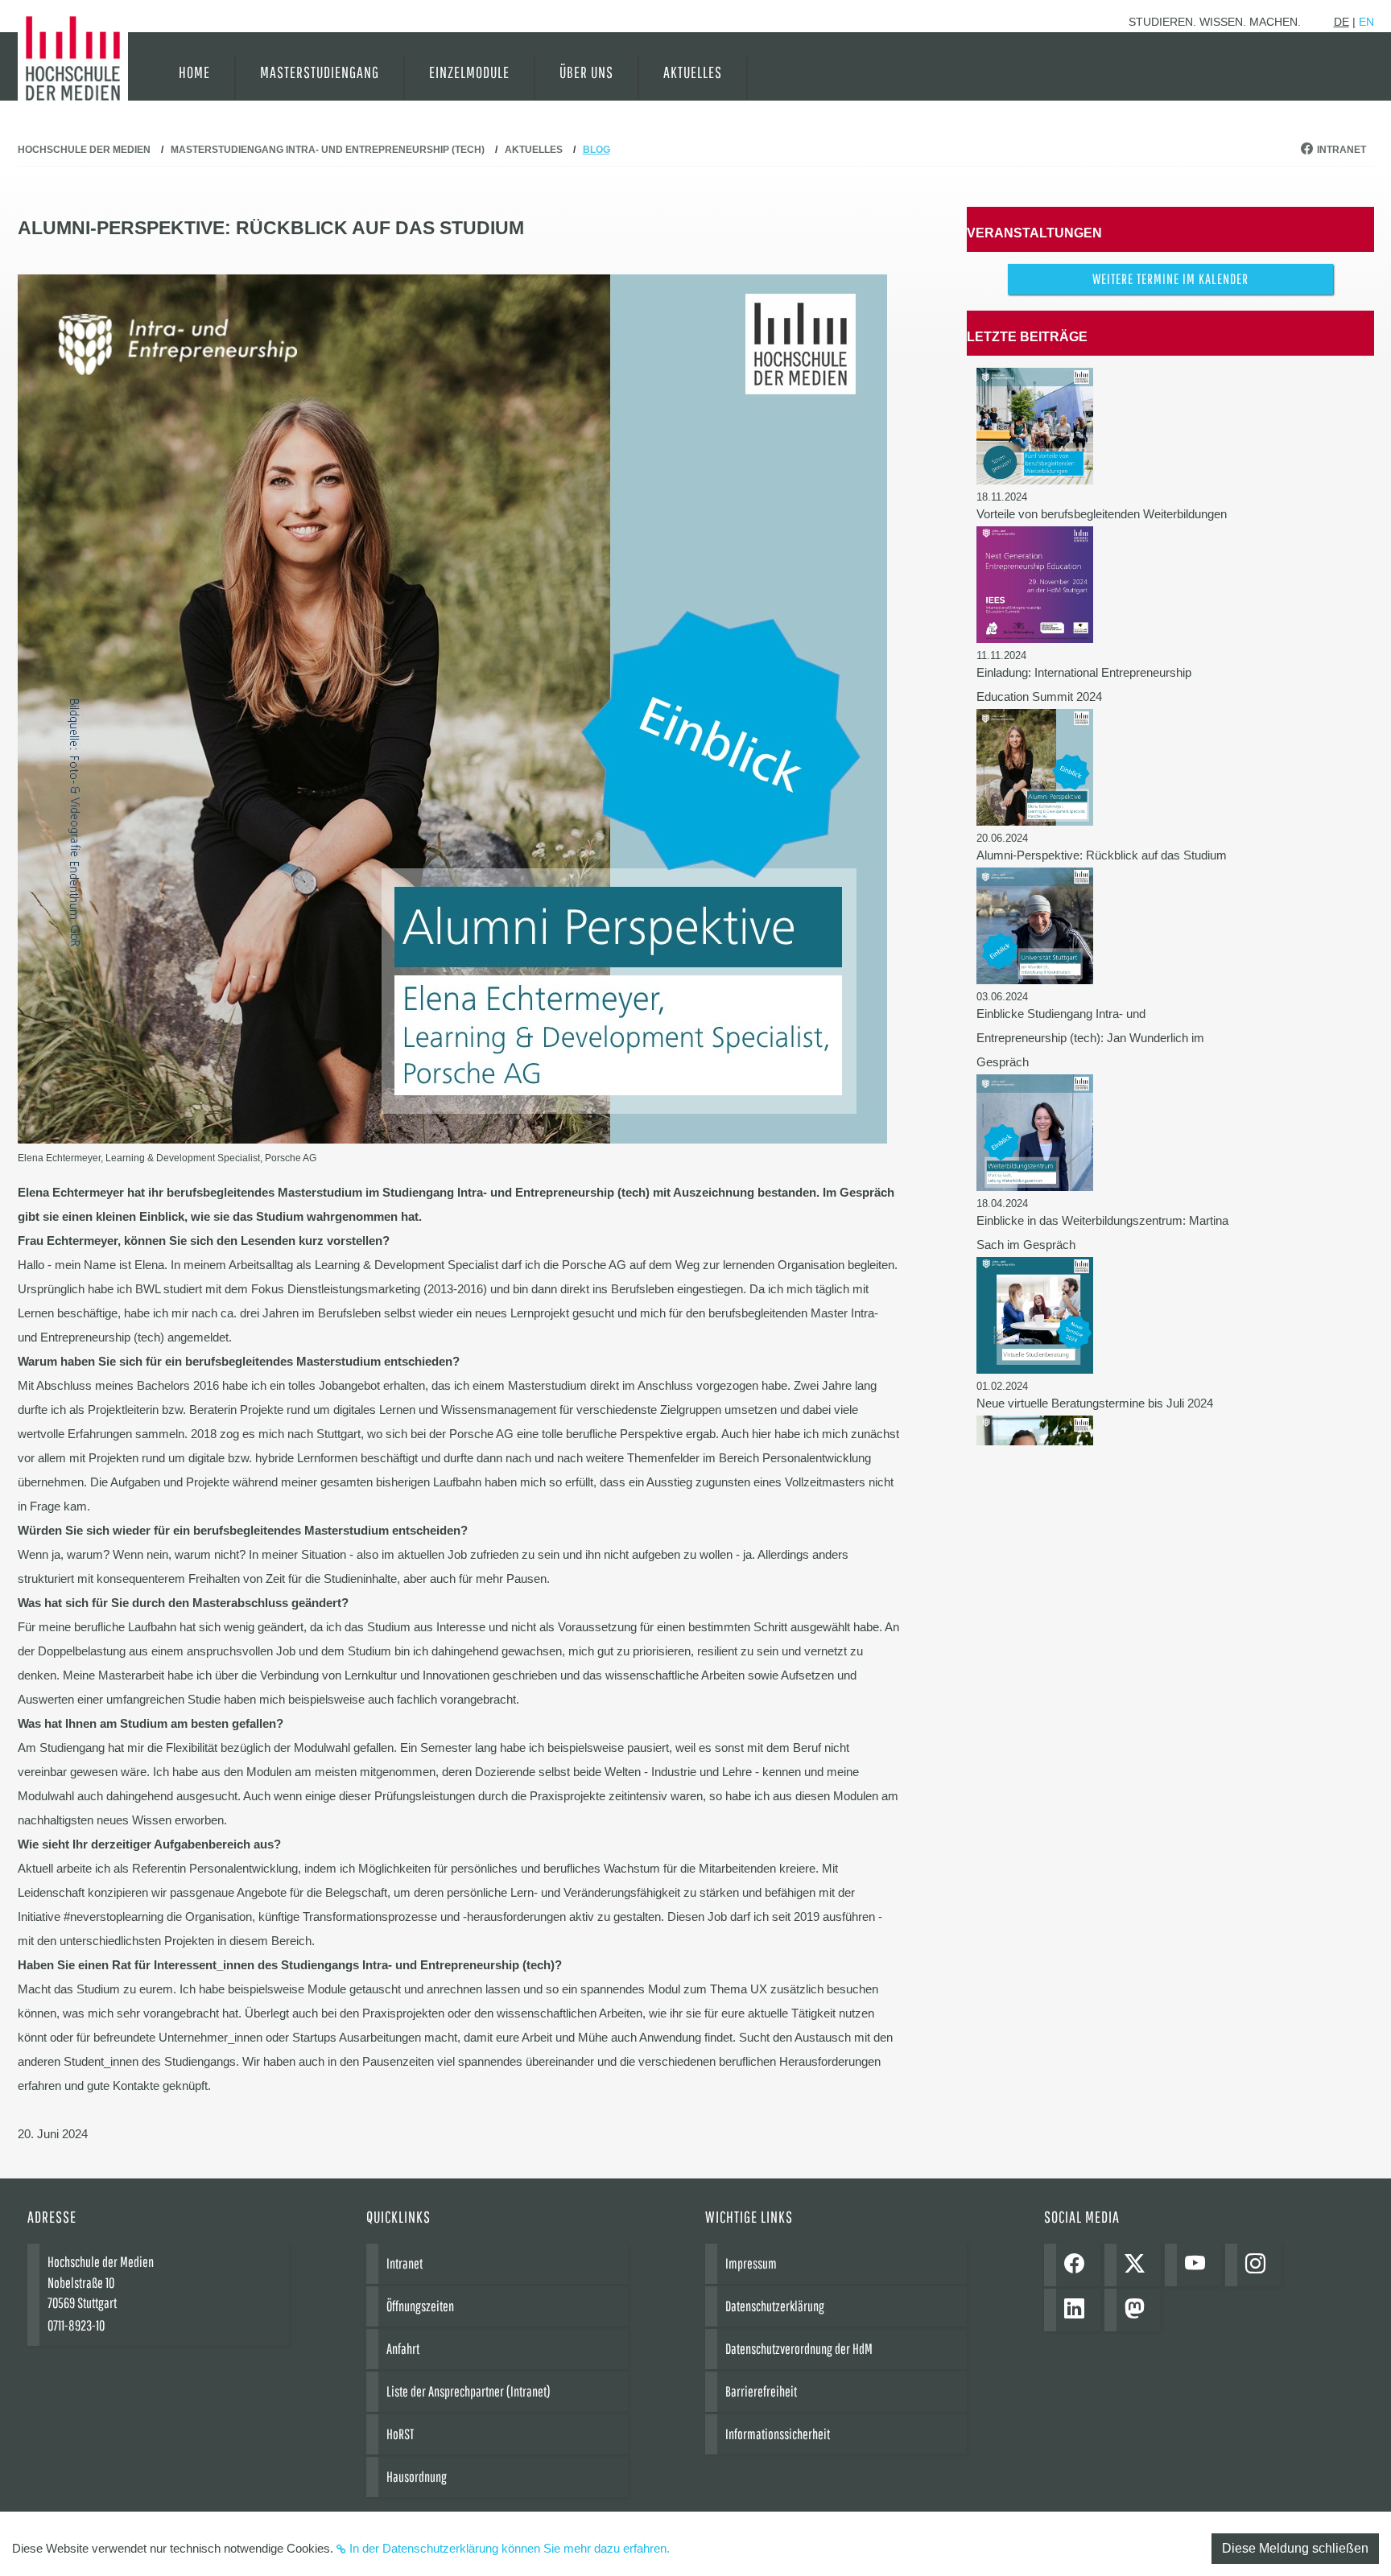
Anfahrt (403, 2349)
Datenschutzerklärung (775, 2306)
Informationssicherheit (778, 2434)
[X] (1139, 2265)
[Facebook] (1078, 2265)
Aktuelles (534, 150)
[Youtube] (1199, 2265)
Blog (596, 150)
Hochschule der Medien (84, 150)
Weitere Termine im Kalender (1170, 279)
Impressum (751, 2263)
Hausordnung (417, 2477)
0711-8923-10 (76, 2325)
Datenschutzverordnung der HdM (799, 2349)
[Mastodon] (1139, 2310)
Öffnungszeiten (420, 2306)
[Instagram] (1259, 2265)
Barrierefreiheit (761, 2391)
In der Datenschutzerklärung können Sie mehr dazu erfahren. (510, 2548)
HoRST (400, 2434)
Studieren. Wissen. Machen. (1215, 22)
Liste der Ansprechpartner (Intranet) (468, 2391)
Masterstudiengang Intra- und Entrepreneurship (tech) (328, 150)
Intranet (1341, 150)
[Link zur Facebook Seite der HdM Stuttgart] (1309, 150)
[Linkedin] (1078, 2310)
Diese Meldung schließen (1295, 2548)
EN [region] (1366, 22)
